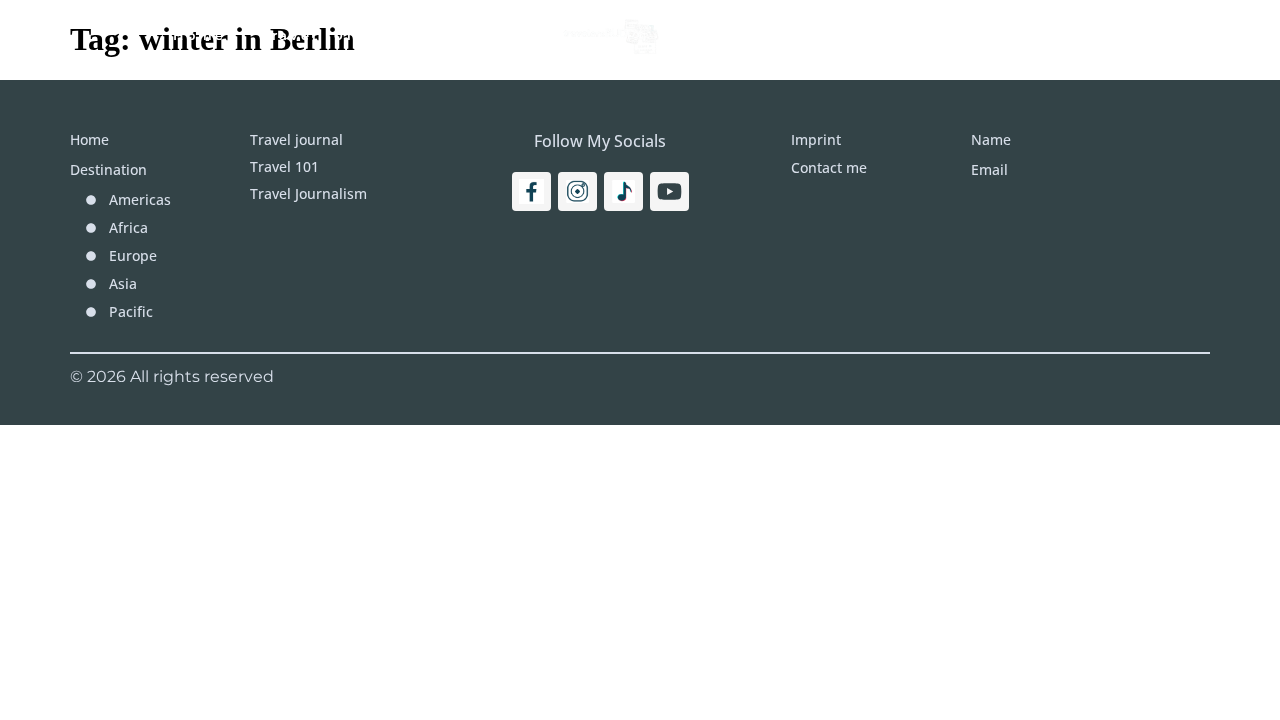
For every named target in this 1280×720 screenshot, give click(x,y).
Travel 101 (307, 35)
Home (199, 35)
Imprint (1018, 35)
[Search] (1172, 35)
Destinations (759, 35)
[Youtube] (669, 191)
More (901, 35)
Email (989, 169)
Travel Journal (457, 35)
